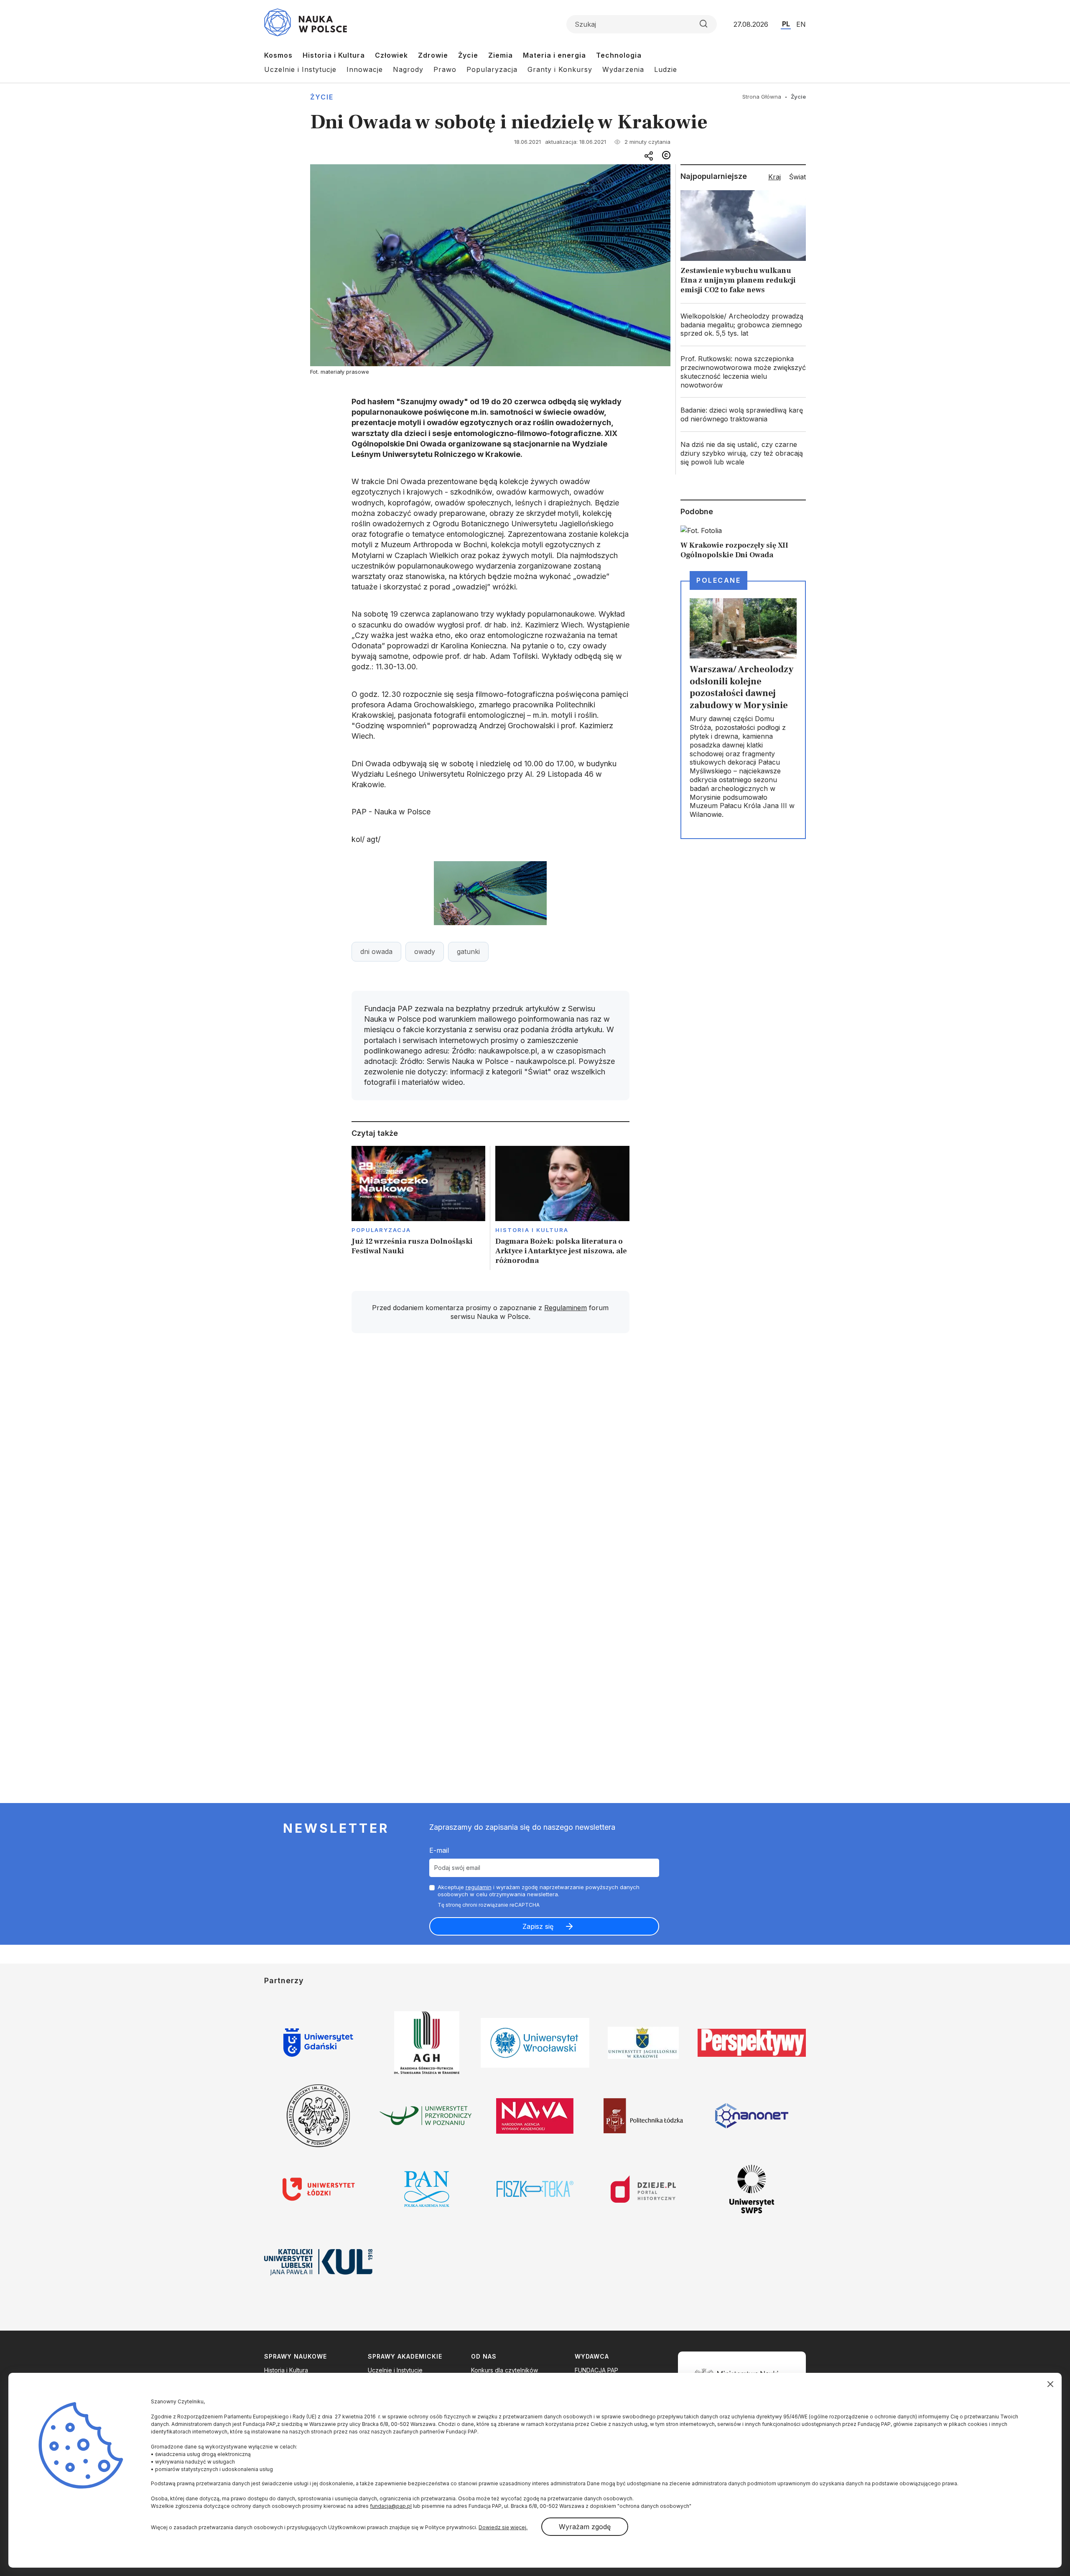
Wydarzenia (623, 69)
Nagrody (408, 69)
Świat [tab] (797, 177)
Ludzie (666, 69)
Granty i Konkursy (560, 69)
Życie (468, 55)
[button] (490, 893)
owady (425, 951)
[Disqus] (490, 1459)
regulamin (479, 1887)
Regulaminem (566, 1308)
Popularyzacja (492, 69)
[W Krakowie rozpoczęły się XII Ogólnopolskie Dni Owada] (743, 542)
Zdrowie (433, 55)
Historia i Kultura (334, 55)
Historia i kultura (532, 1230)
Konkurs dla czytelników (504, 2370)
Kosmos (278, 55)
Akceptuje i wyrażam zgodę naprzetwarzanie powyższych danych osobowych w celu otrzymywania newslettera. (539, 1891)
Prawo (445, 69)
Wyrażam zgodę (585, 2527)
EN (801, 24)
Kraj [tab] (774, 177)
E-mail (439, 1850)
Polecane (718, 580)
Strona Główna (762, 97)
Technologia (619, 55)
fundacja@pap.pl (391, 2506)
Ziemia (501, 55)
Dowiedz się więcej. (503, 2527)
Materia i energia (554, 55)
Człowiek (391, 55)
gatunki (468, 951)
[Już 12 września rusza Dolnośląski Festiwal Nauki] (419, 1208)
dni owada (376, 951)
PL (786, 24)
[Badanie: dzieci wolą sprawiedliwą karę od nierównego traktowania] (743, 415)
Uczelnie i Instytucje (300, 69)
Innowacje (365, 69)
